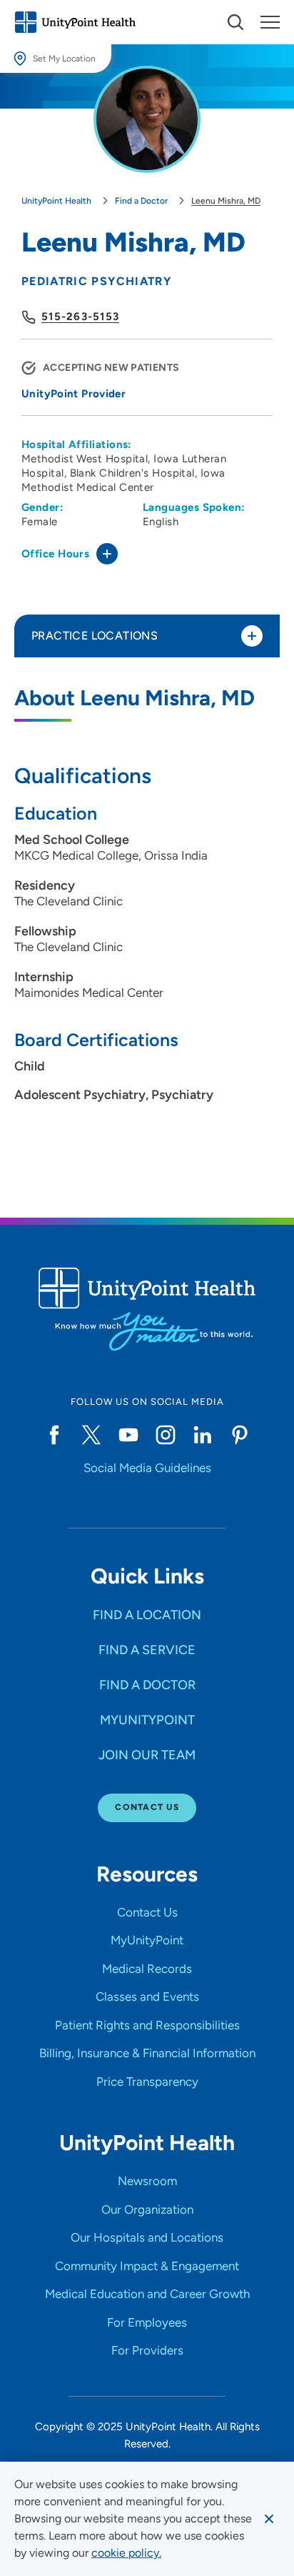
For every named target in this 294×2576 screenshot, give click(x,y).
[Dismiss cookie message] (269, 2519)
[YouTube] (128, 1435)
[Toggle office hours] (107, 554)
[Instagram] (166, 1435)
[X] (91, 1435)
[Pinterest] (240, 1435)
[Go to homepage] (75, 22)
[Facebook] (54, 1435)
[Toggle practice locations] (252, 636)
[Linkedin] (203, 1435)
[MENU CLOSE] (270, 22)
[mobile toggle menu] (235, 22)
